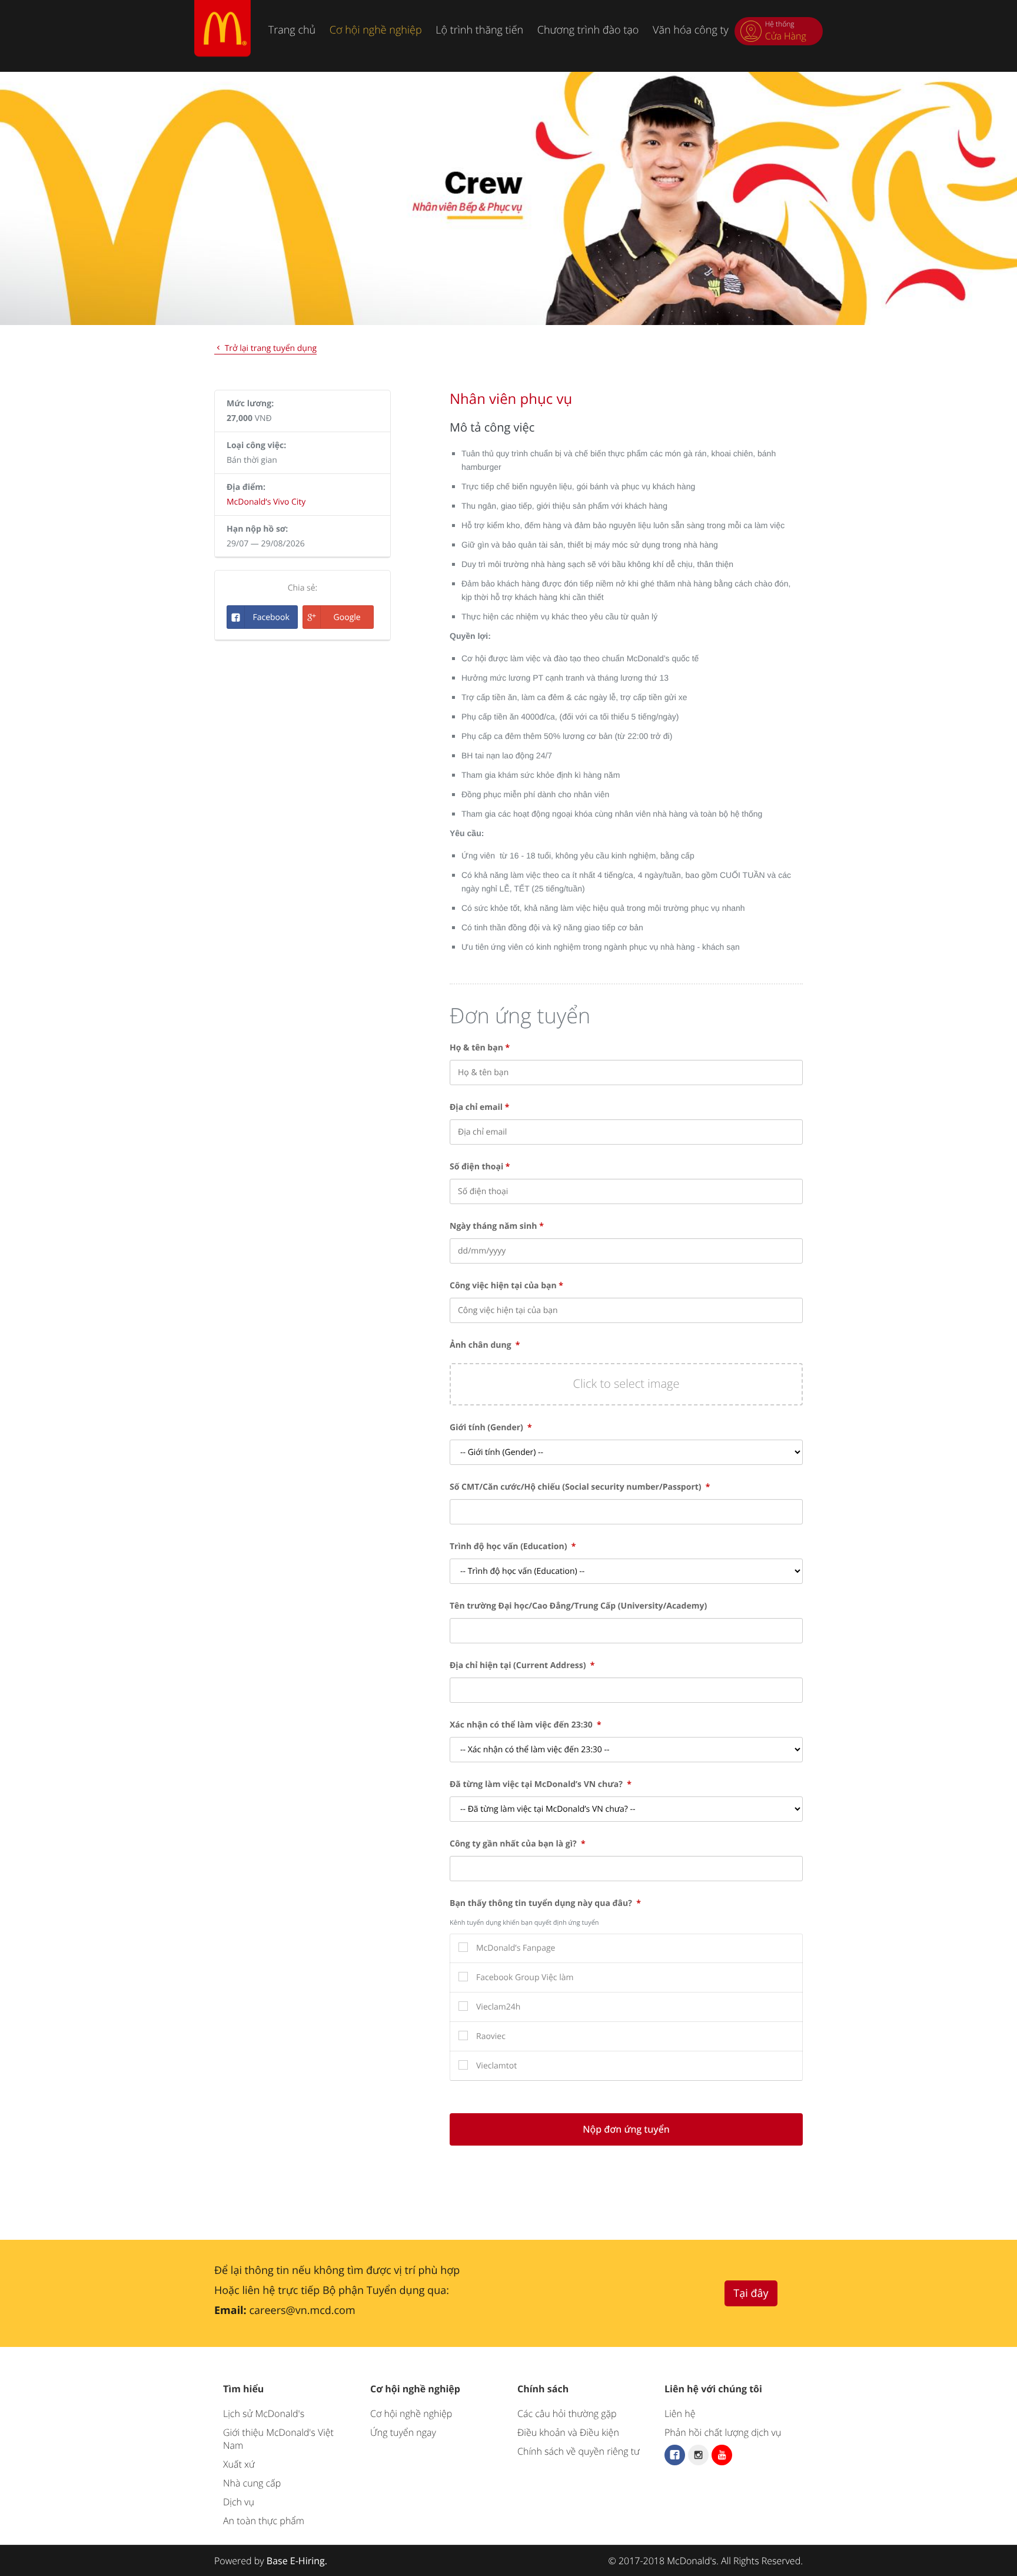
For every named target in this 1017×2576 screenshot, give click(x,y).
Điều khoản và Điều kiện (568, 2432)
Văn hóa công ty (691, 30)
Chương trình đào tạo (588, 30)
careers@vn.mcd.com (302, 2310)
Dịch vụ (239, 2502)
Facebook (271, 617)
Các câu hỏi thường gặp (567, 2413)
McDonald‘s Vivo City (266, 502)
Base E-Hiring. (297, 2561)
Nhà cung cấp (252, 2483)
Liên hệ (680, 2413)
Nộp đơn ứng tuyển (626, 2129)
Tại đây (751, 2293)
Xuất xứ (239, 2464)
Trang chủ (292, 30)
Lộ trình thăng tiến (479, 30)
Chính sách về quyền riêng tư (579, 2451)
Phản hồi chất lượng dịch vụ (723, 2432)
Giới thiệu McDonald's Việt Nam (278, 2439)
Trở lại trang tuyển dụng (270, 348)
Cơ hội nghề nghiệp (376, 30)
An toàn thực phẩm (264, 2521)
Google (347, 617)
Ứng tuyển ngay (403, 2432)
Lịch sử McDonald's (264, 2413)
